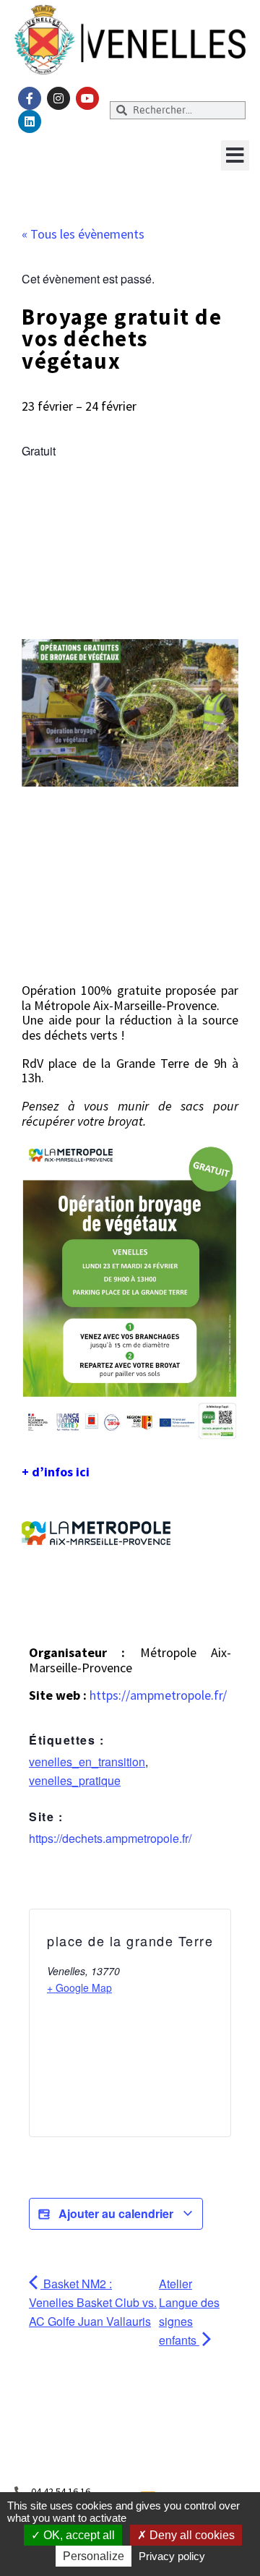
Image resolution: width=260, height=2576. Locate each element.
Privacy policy (172, 2556)
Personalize (94, 2556)
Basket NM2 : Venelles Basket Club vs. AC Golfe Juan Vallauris (93, 2302)
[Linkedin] (30, 121)
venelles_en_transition (87, 1762)
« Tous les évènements (83, 234)
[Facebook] (30, 98)
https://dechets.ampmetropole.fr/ (110, 1838)
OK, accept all (78, 2535)
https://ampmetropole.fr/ (158, 1695)
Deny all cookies (191, 2535)
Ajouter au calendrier (116, 2213)
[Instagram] (58, 98)
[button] (235, 155)
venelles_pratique (75, 1780)
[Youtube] (87, 98)
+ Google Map (79, 1987)
